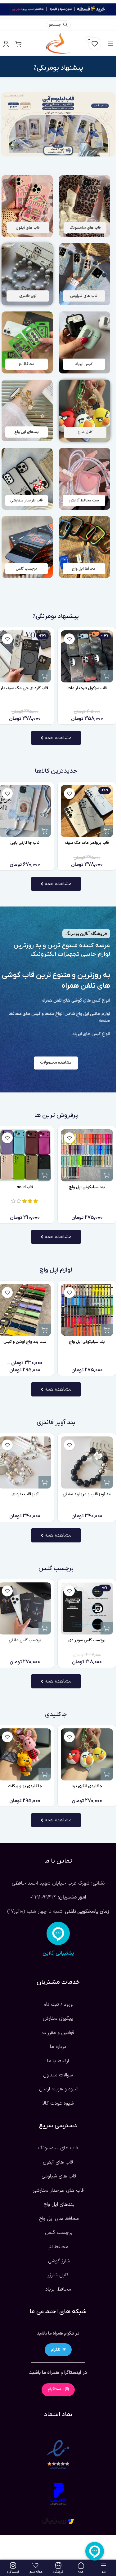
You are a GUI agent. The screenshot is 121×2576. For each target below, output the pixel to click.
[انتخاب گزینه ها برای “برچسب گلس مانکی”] (45, 1628)
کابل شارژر (58, 2275)
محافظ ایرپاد (58, 2289)
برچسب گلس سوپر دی (87, 1640)
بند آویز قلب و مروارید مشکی (87, 1494)
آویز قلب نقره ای (25, 1494)
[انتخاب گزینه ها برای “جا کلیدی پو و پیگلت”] (45, 1774)
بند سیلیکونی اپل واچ (87, 1187)
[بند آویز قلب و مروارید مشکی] (87, 1462)
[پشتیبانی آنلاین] (58, 1934)
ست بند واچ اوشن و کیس (25, 1342)
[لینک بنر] (85, 206)
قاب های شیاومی (58, 2177)
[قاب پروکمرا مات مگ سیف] (87, 656)
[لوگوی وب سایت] (58, 43)
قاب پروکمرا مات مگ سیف (87, 688)
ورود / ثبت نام (58, 2005)
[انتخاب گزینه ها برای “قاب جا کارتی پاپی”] (104, 831)
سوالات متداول (58, 2075)
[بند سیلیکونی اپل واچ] (87, 1155)
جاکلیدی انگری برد (87, 1786)
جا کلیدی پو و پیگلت (25, 1786)
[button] (107, 1482)
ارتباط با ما (58, 2061)
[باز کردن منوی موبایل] (110, 44)
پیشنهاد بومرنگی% (58, 68)
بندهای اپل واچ (58, 2205)
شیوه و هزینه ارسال (58, 2089)
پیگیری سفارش (58, 2019)
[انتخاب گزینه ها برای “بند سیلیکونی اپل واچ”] (107, 1175)
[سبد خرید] (18, 44)
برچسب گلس (58, 2233)
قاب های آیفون (58, 2162)
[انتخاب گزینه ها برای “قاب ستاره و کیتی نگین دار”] (45, 676)
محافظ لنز (58, 2247)
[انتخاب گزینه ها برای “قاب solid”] (45, 1175)
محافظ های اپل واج (58, 2219)
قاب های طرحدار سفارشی (58, 2190)
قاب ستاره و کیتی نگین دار (25, 688)
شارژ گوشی (58, 2261)
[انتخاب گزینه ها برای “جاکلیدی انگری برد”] (107, 1774)
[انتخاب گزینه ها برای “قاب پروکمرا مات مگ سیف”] (107, 676)
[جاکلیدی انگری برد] (87, 1754)
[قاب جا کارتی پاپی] (84, 811)
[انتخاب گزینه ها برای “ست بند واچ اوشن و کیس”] (45, 1330)
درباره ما (58, 2047)
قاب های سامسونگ (58, 2148)
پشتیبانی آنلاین (58, 1954)
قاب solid (25, 1187)
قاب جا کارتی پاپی (84, 843)
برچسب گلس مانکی (25, 1640)
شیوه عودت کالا (58, 2103)
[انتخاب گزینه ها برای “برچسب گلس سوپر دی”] (107, 1628)
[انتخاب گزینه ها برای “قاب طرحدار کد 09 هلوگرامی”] (42, 831)
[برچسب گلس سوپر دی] (87, 1608)
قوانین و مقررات (58, 2033)
